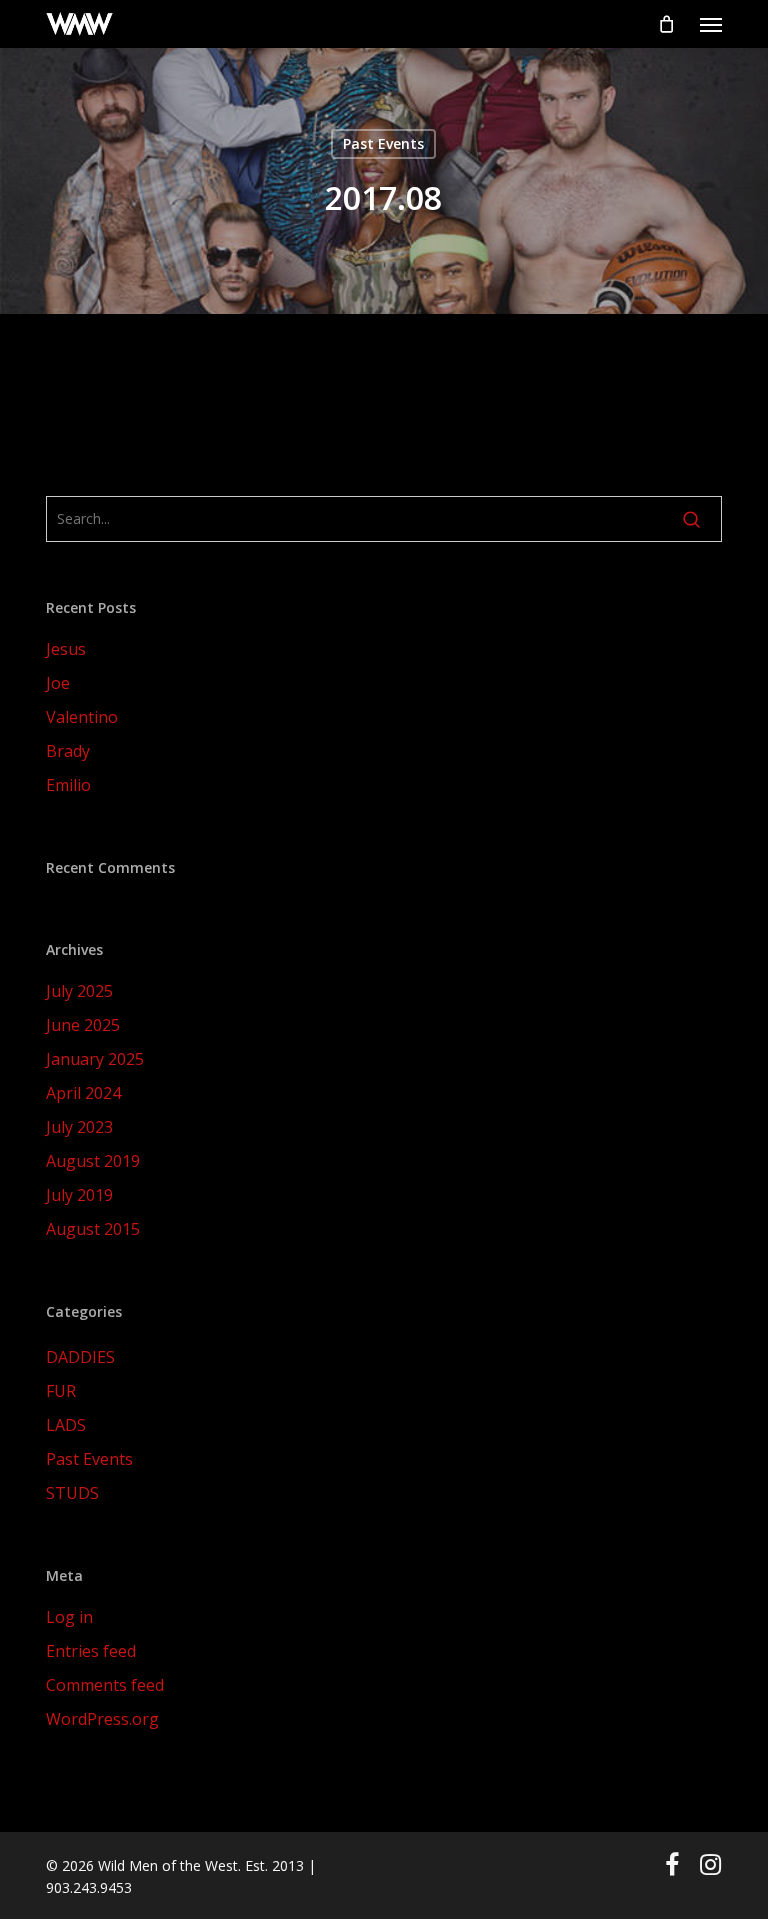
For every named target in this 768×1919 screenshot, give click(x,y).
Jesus (66, 649)
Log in (69, 1617)
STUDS (72, 1493)
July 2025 (79, 991)
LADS (66, 1425)
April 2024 (83, 1093)
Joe (58, 683)
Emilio (68, 785)
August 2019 (93, 1161)
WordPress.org (102, 1719)
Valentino (82, 717)
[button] (711, 24)
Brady (68, 751)
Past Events (383, 143)
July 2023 (79, 1127)
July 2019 (79, 1195)
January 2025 (95, 1059)
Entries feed (91, 1651)
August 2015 (93, 1229)
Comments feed (105, 1685)
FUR (61, 1391)
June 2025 (83, 1025)
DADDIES (80, 1357)
